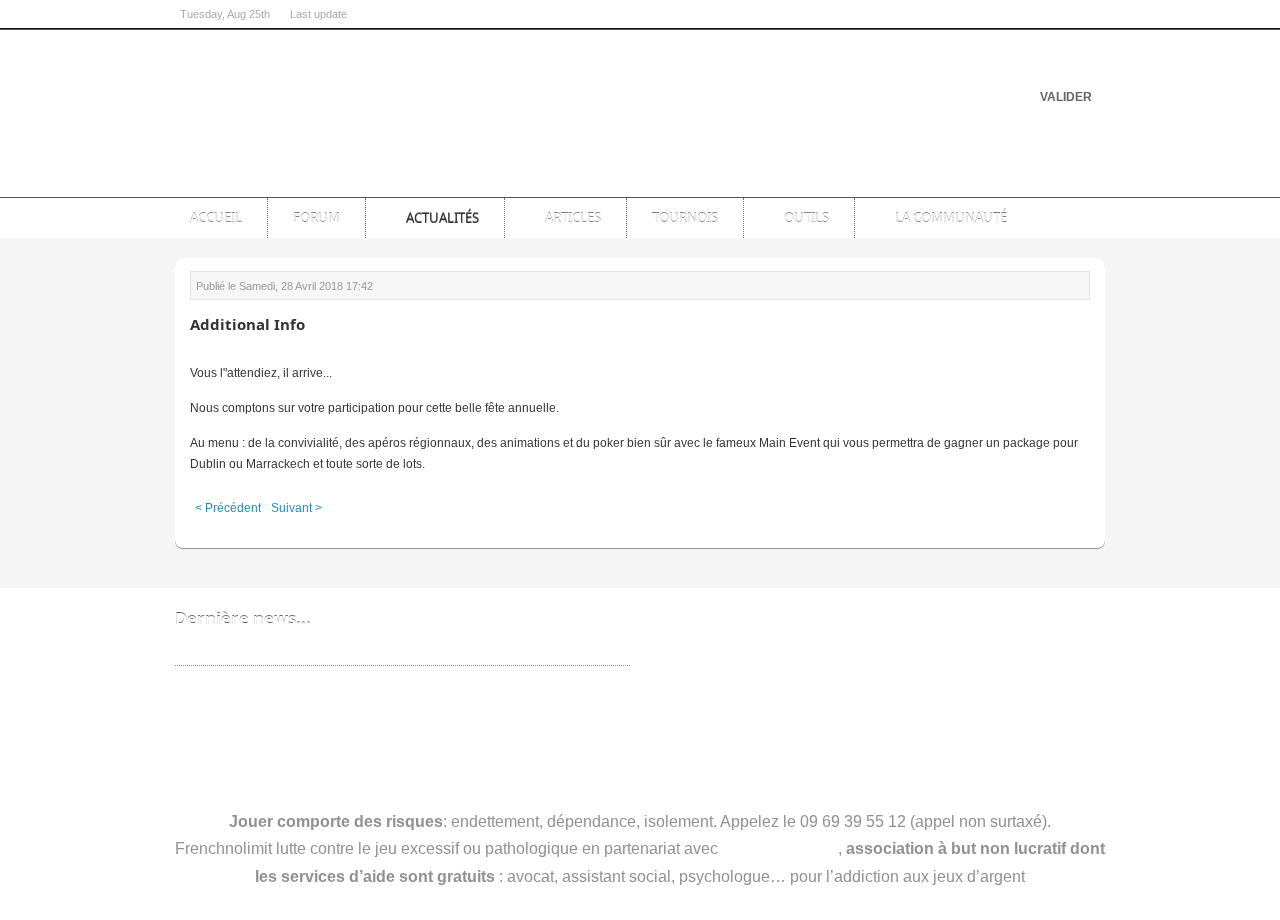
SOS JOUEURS (780, 848)
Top (1081, 179)
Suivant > (296, 508)
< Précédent (228, 508)
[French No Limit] (330, 95)
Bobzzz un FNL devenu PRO (263, 650)
